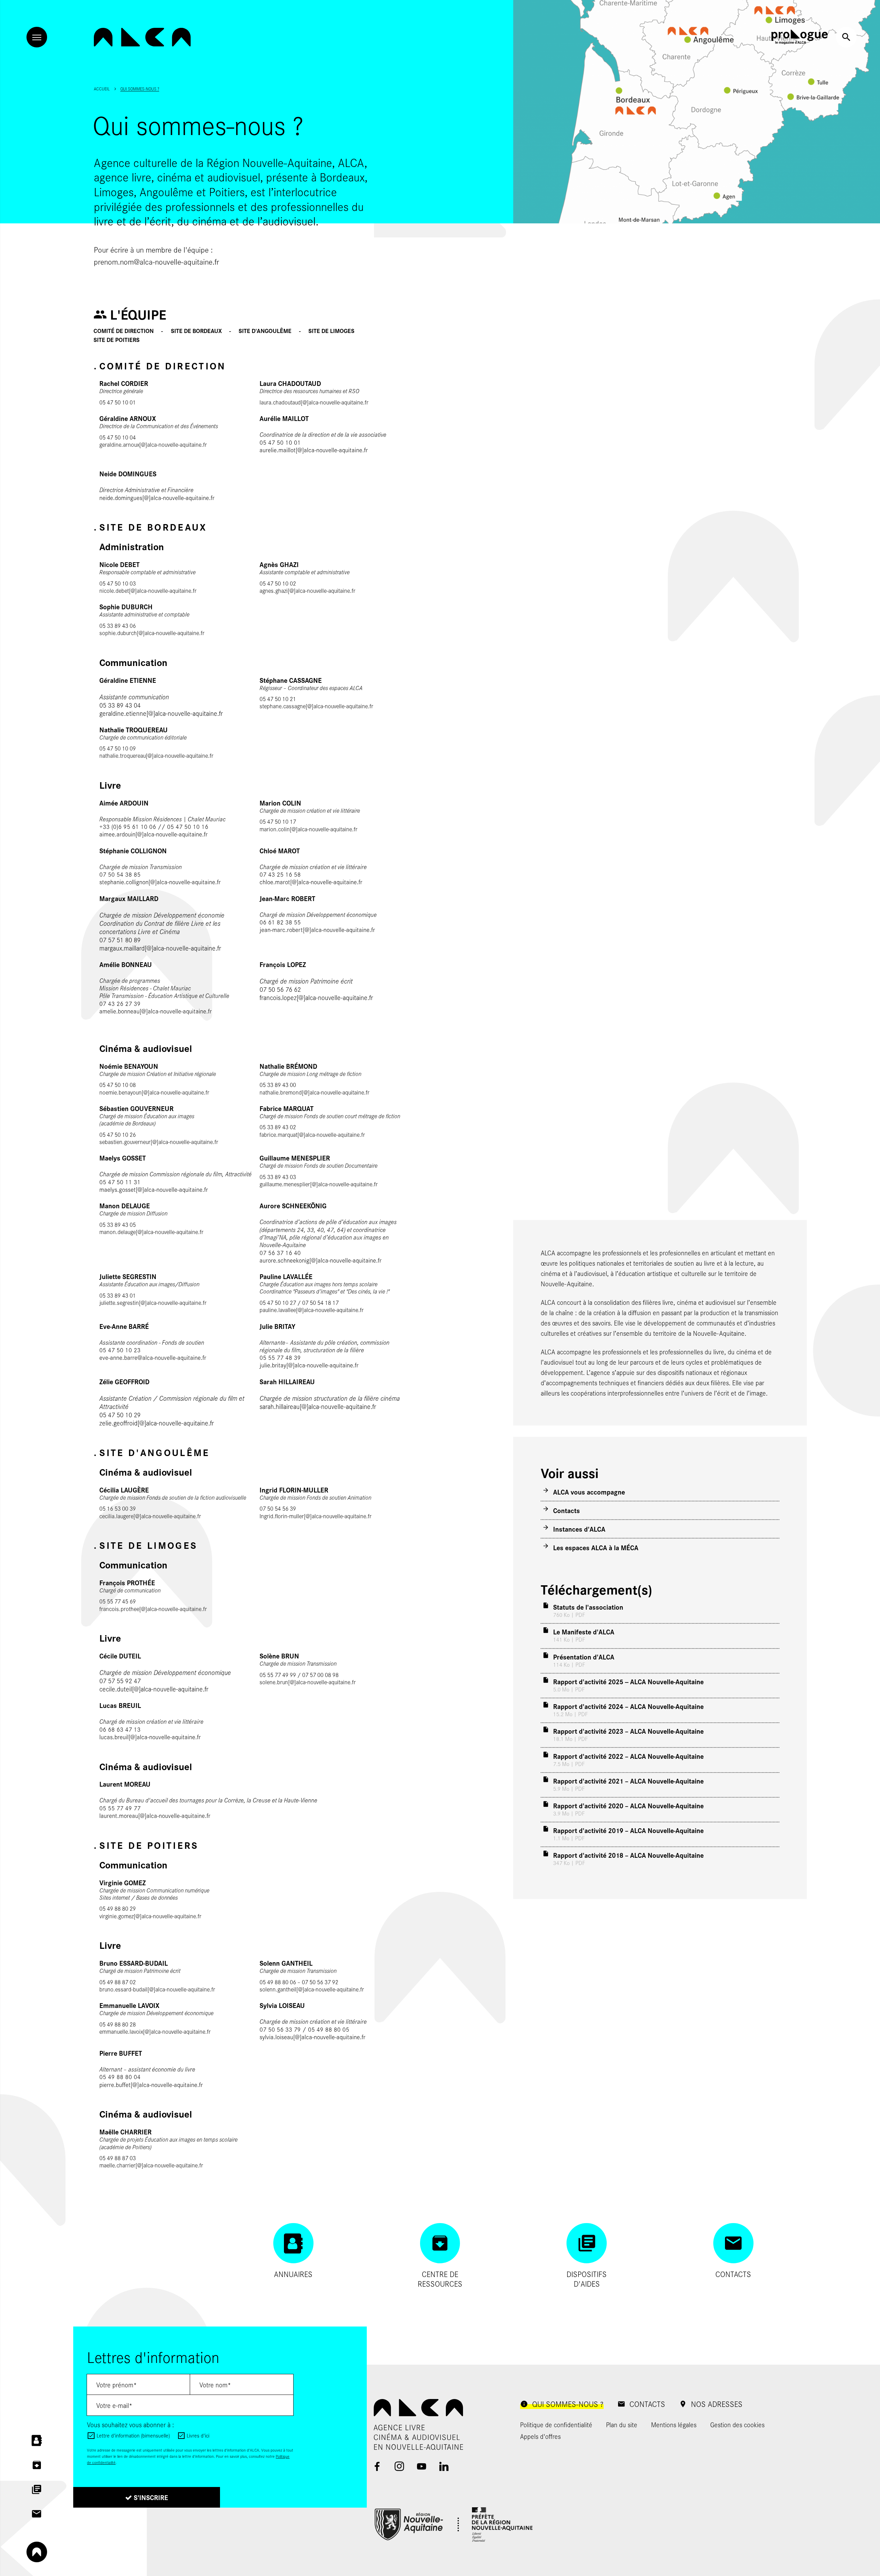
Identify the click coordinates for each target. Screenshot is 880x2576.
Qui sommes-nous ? (140, 89)
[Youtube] (422, 2466)
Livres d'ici (198, 2435)
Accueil (102, 89)
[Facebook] (377, 2466)
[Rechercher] (846, 37)
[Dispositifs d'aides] (37, 2489)
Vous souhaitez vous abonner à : (130, 2424)
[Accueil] (142, 37)
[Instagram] (399, 2466)
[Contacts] (37, 2514)
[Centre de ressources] (37, 2465)
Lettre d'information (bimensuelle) (133, 2435)
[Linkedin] (444, 2466)
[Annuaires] (37, 2441)
